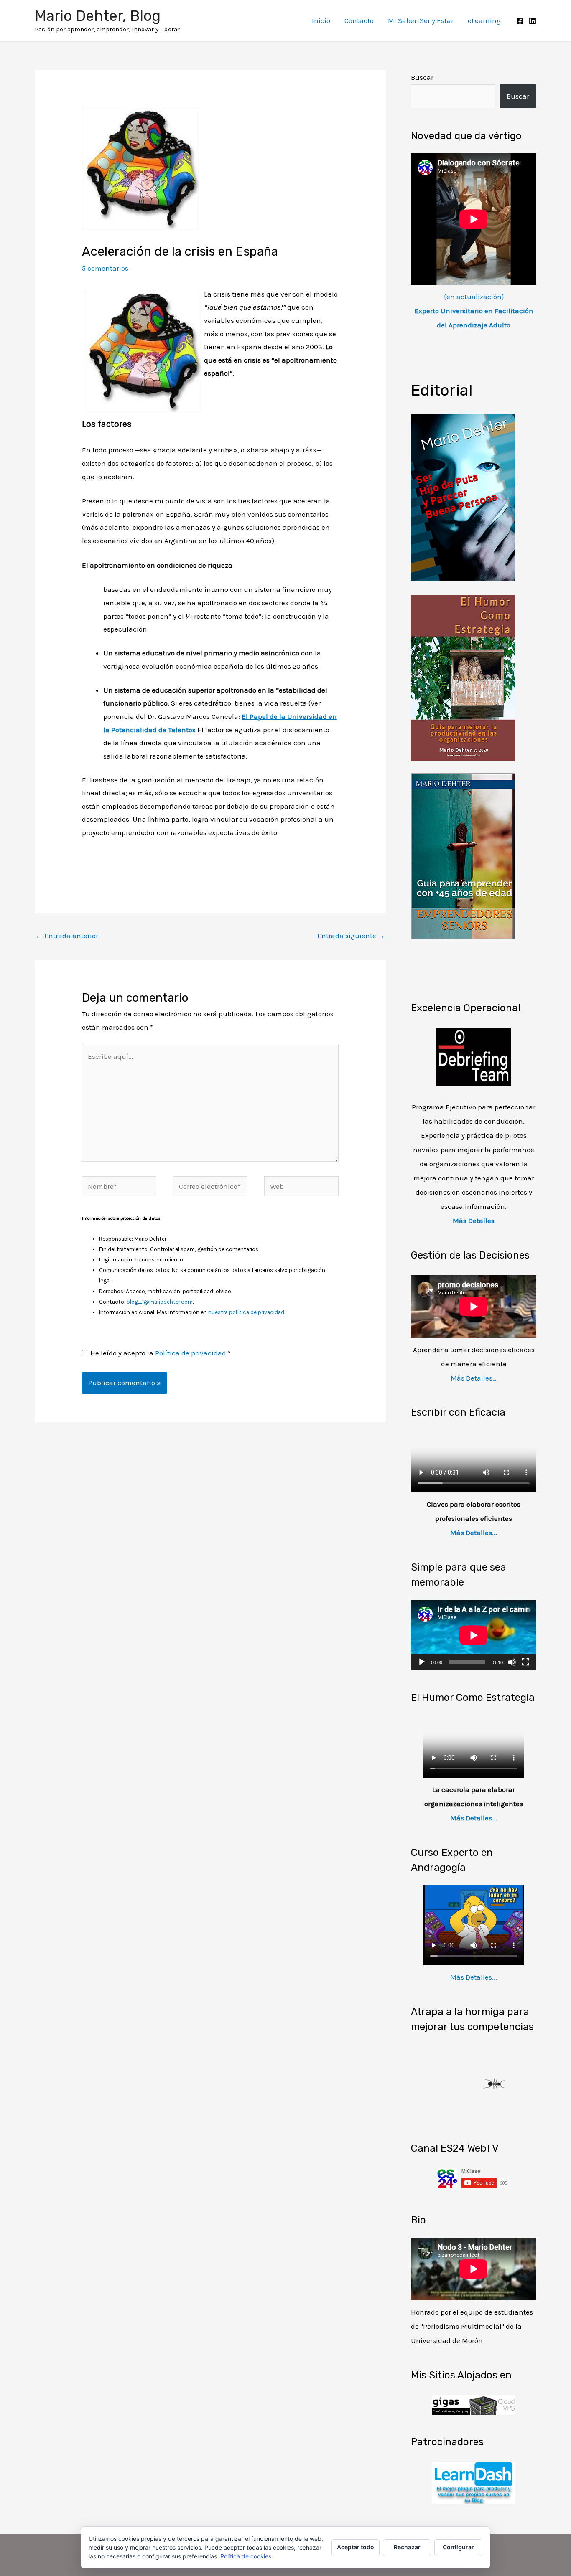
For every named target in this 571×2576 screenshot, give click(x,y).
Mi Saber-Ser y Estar (421, 20)
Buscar (422, 77)
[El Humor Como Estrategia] (463, 677)
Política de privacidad (191, 1353)
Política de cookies (246, 2556)
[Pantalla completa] (525, 1662)
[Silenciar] (512, 1662)
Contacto (359, 20)
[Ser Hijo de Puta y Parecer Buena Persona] (463, 496)
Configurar (458, 2547)
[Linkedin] (533, 21)
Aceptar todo (356, 2547)
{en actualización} (474, 311)
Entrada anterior (67, 936)
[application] (474, 1635)
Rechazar (407, 2547)
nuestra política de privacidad (246, 1312)
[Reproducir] (422, 1662)
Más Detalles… (474, 1378)
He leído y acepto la (161, 1353)
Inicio (321, 20)
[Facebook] (520, 21)
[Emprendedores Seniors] (463, 855)
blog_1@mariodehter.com (160, 1302)
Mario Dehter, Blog (98, 16)
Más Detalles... (474, 1533)
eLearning (484, 20)
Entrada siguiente (351, 936)
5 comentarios (105, 268)
